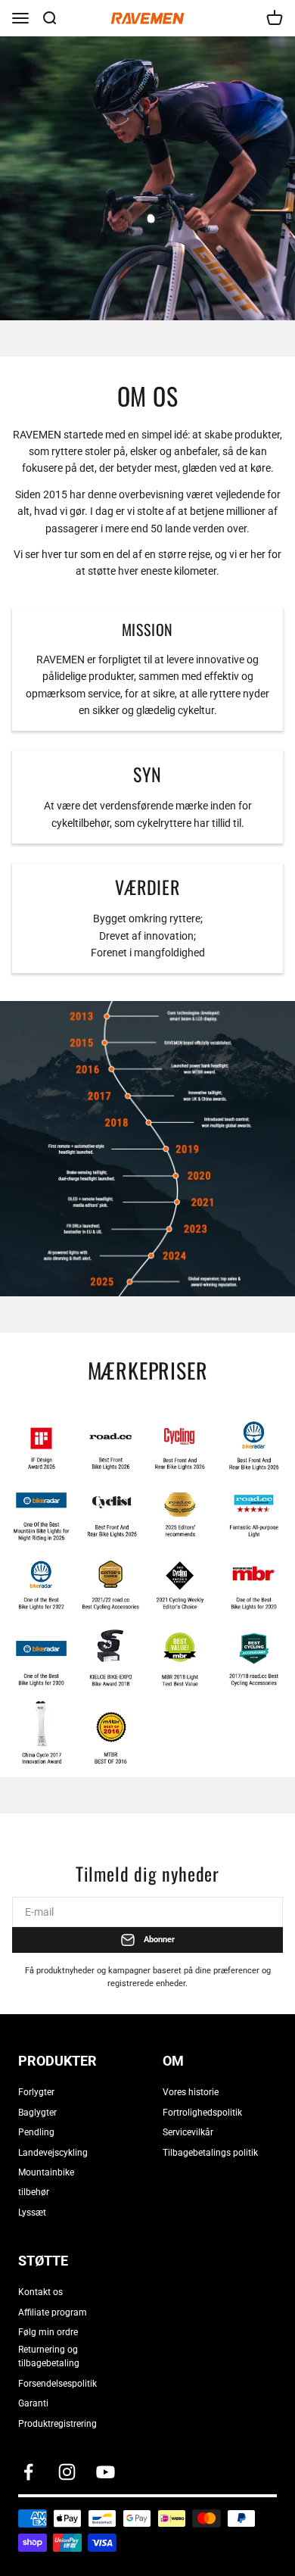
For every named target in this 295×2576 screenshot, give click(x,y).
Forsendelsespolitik (57, 2384)
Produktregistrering (57, 2424)
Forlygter (36, 2092)
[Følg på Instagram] (67, 2472)
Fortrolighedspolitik (202, 2113)
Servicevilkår (188, 2132)
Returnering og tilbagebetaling (49, 2356)
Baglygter (37, 2113)
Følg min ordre (48, 2332)
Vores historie (191, 2092)
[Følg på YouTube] (106, 2472)
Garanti (33, 2403)
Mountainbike (46, 2172)
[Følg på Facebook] (28, 2472)
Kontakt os (40, 2292)
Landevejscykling (53, 2153)
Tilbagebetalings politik (210, 2153)
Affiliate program (53, 2312)
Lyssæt (32, 2213)
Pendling (36, 2132)
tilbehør (34, 2192)
